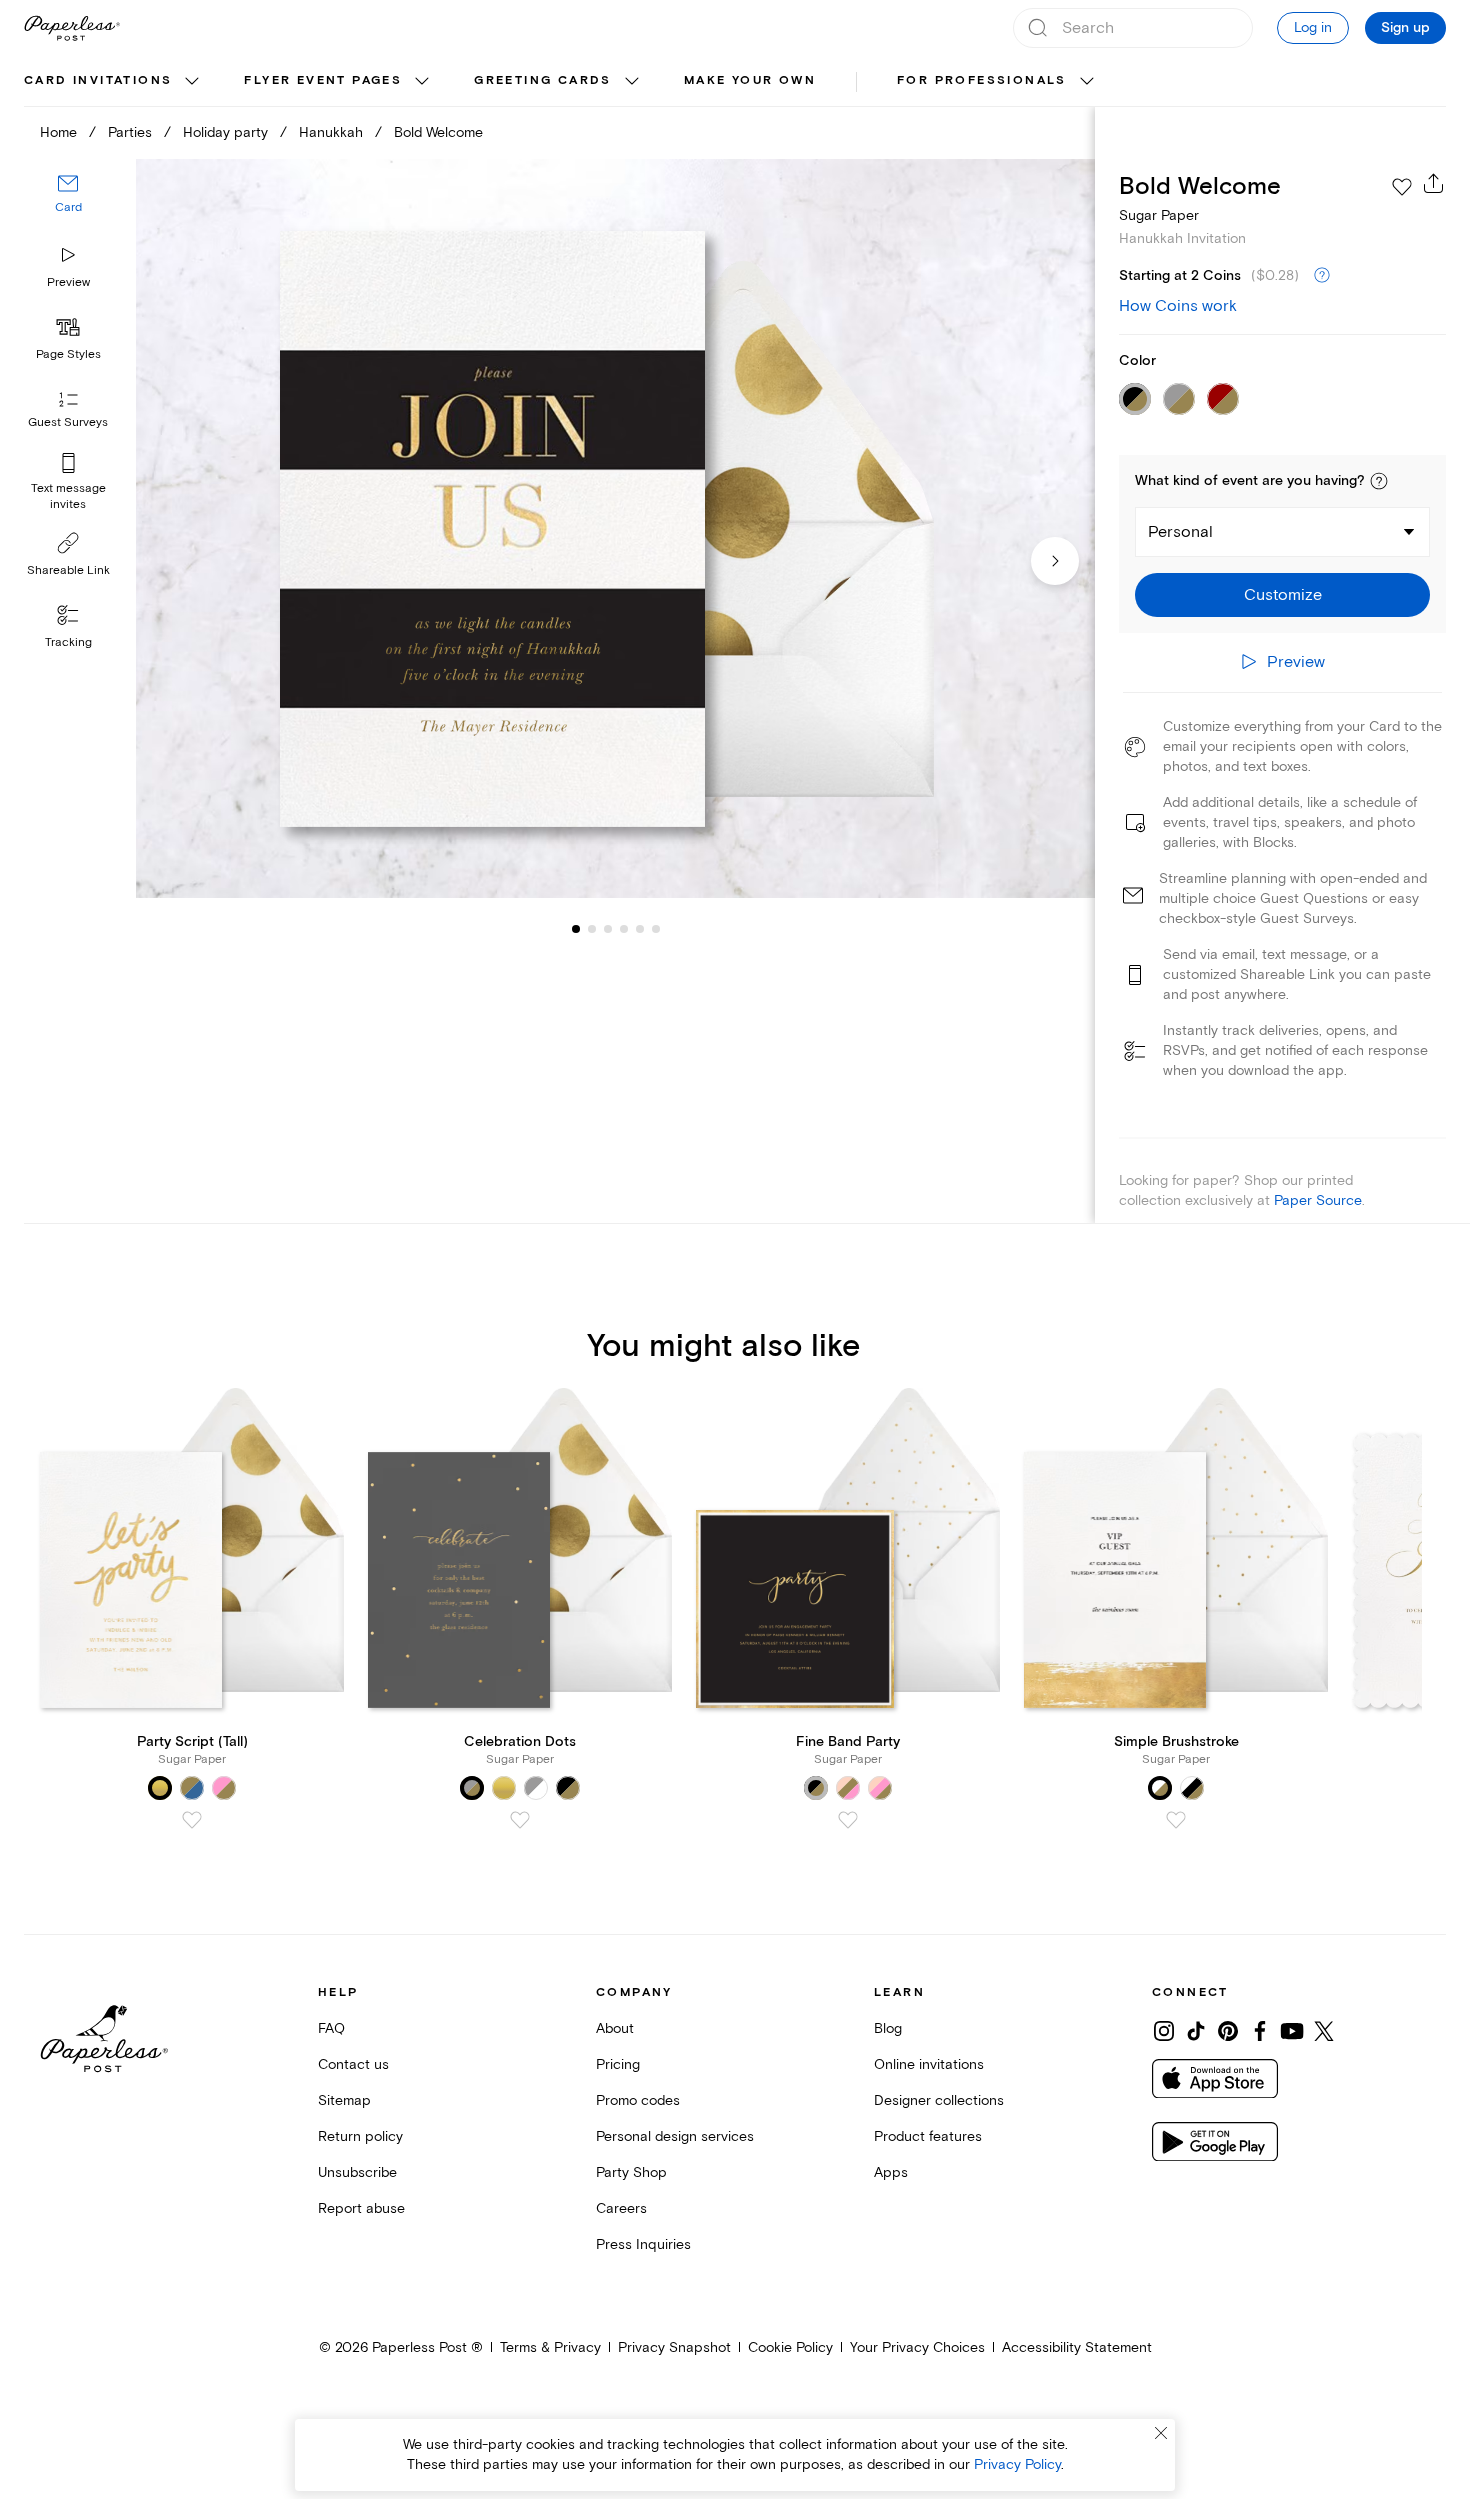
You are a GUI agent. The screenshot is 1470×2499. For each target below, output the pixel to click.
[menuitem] (114, 82)
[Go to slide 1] (576, 928)
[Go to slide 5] (624, 928)
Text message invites (68, 496)
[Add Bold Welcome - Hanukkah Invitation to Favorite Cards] (1402, 187)
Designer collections (939, 2100)
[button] (1379, 481)
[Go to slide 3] (592, 928)
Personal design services (675, 2136)
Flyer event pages (323, 80)
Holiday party (225, 132)
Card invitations (98, 80)
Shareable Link (68, 570)
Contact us (353, 2064)
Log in (1313, 27)
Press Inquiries (643, 2244)
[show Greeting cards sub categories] (632, 82)
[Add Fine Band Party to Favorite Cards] (848, 1820)
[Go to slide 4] (608, 928)
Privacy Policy (1017, 2464)
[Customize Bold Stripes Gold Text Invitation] (615, 529)
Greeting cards (543, 80)
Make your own (750, 80)
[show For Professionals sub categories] (1087, 82)
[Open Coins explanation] (1322, 276)
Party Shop (631, 2172)
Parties (130, 132)
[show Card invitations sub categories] (192, 82)
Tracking (68, 642)
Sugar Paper (1159, 215)
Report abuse (361, 2208)
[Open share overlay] (1434, 183)
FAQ (331, 2028)
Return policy (360, 2136)
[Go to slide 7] (656, 928)
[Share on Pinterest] (1228, 2031)
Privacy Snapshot (674, 2347)
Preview (68, 282)
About (615, 2028)
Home (58, 132)
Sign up (1405, 28)
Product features (928, 2136)
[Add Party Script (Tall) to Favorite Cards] (192, 1820)
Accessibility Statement (1077, 2347)
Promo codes (638, 2100)
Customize (1283, 595)
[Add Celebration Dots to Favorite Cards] (520, 1820)
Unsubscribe (357, 2172)
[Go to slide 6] (640, 928)
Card (68, 207)
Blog (888, 2028)
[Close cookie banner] (1161, 2433)
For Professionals (982, 80)
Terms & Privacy (550, 2347)
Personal (1180, 532)
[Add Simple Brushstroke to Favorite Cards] (1176, 1820)
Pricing (618, 2064)
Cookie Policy (790, 2347)
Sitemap (344, 2100)
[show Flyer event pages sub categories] (422, 82)
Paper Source (1318, 1200)
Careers (621, 2208)
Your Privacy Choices (917, 2347)
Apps (891, 2172)
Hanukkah (331, 132)
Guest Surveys (68, 422)
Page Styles (68, 354)
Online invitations (929, 2064)
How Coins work (1178, 306)
